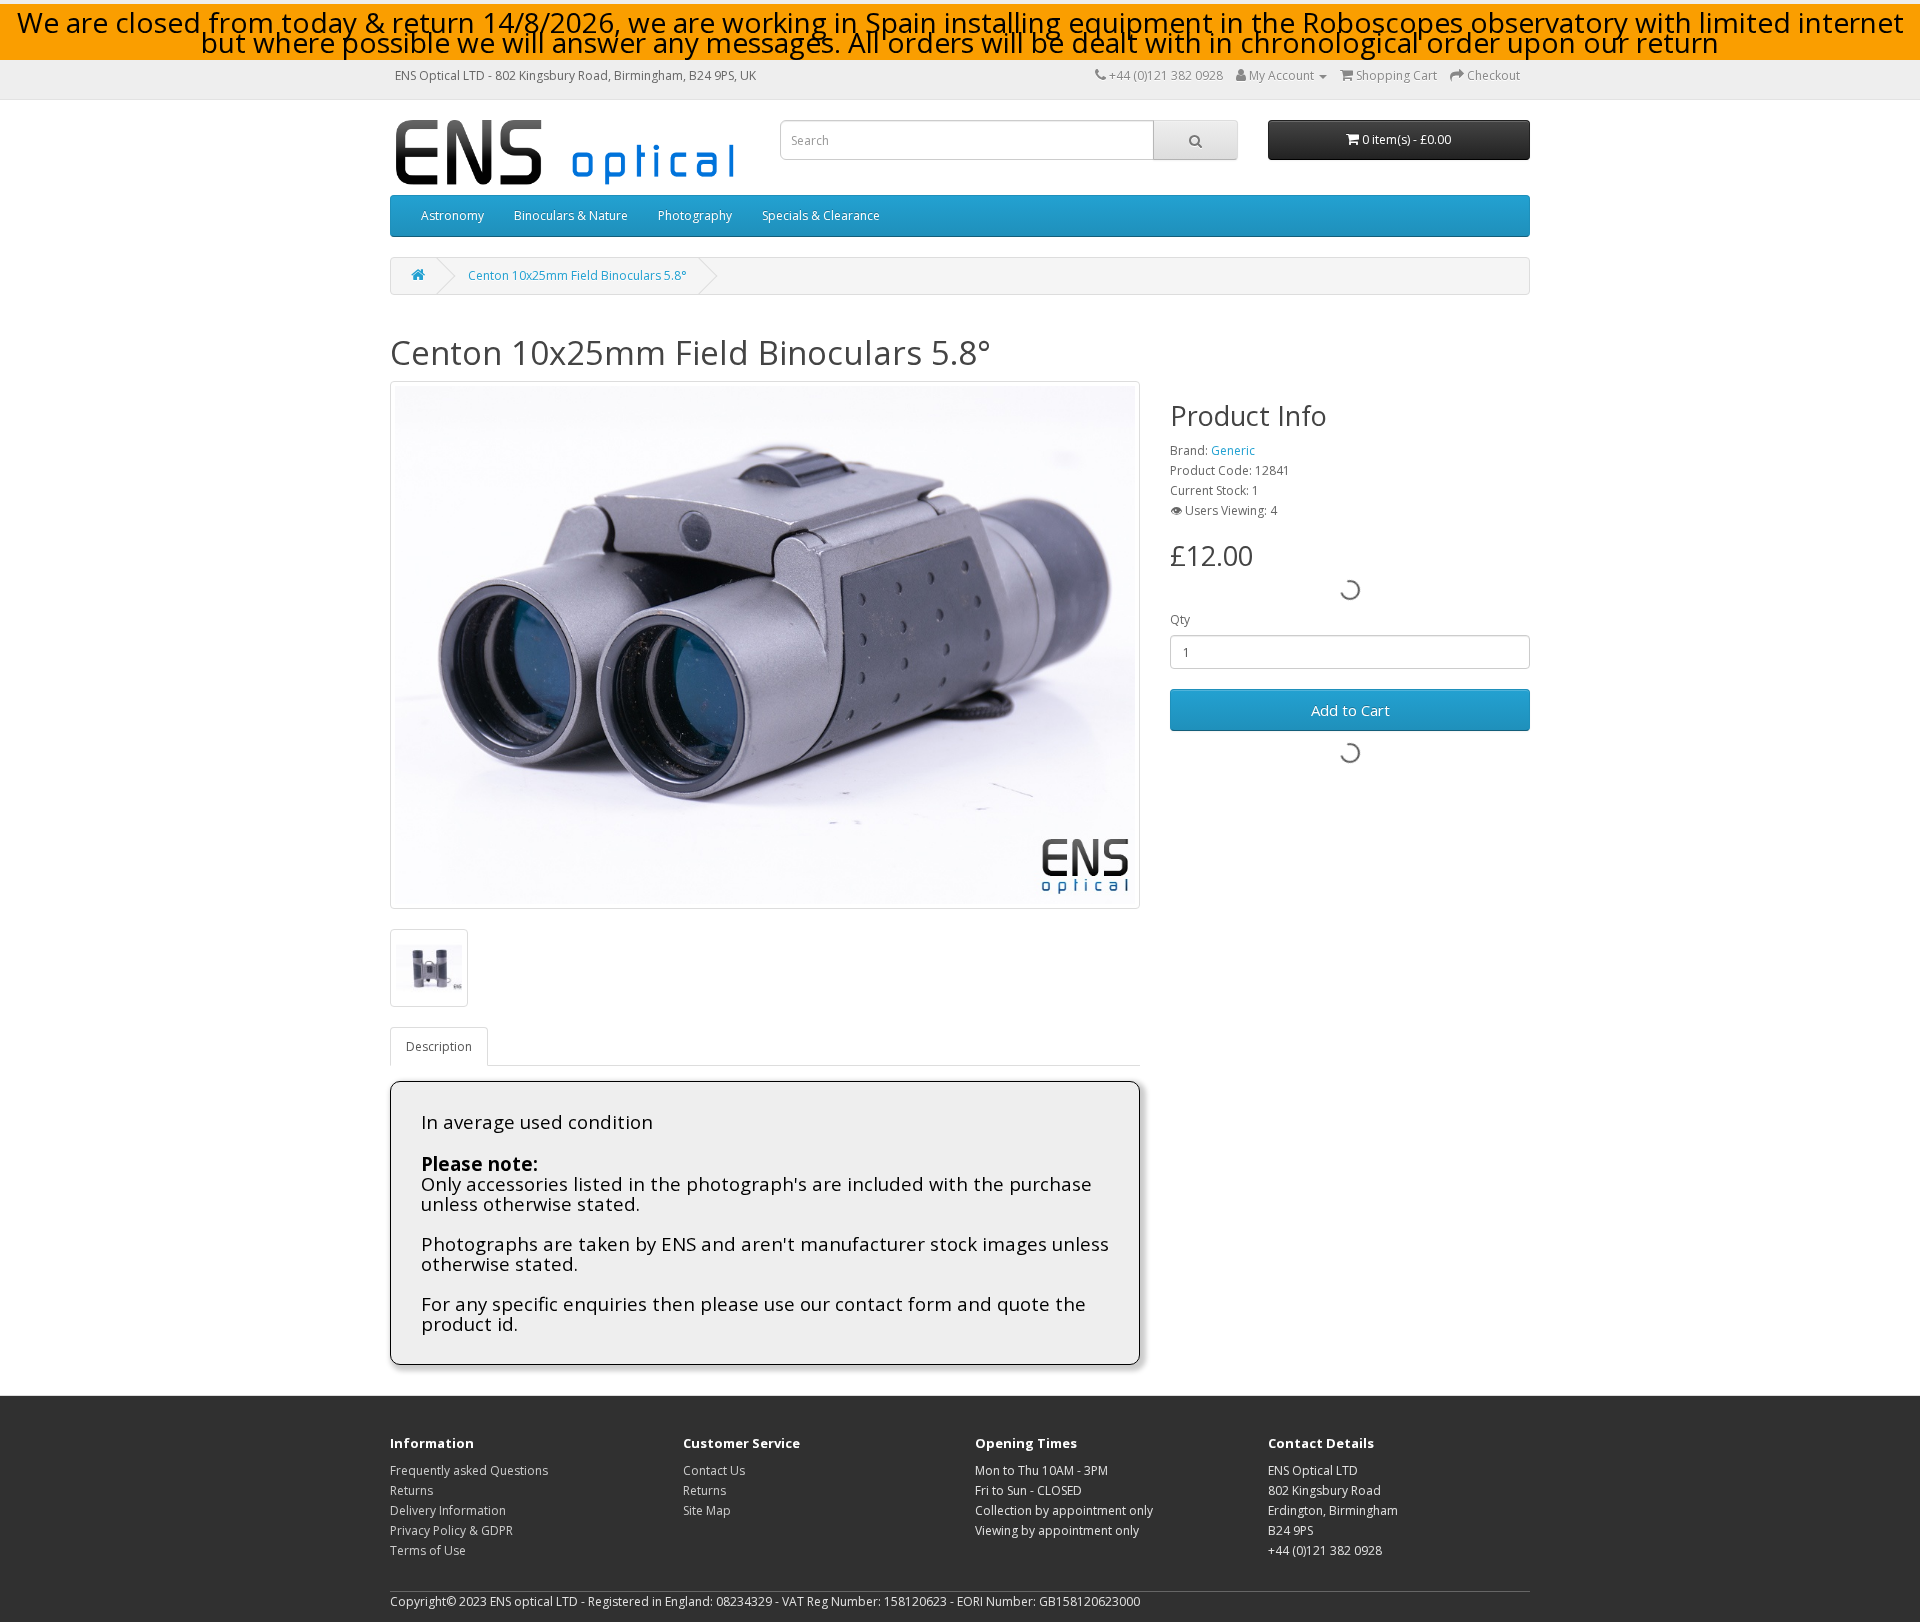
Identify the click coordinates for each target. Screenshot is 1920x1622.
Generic (1233, 450)
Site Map (707, 1510)
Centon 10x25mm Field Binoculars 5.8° (577, 275)
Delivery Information (448, 1510)
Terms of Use (428, 1550)
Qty (1180, 619)
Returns (411, 1490)
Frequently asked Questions (469, 1470)
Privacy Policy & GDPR (451, 1530)
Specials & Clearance (821, 215)
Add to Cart (1350, 710)
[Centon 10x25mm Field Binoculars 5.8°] (765, 645)
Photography (695, 215)
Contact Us (714, 1470)
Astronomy (452, 215)
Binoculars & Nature (571, 215)
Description (439, 1046)
